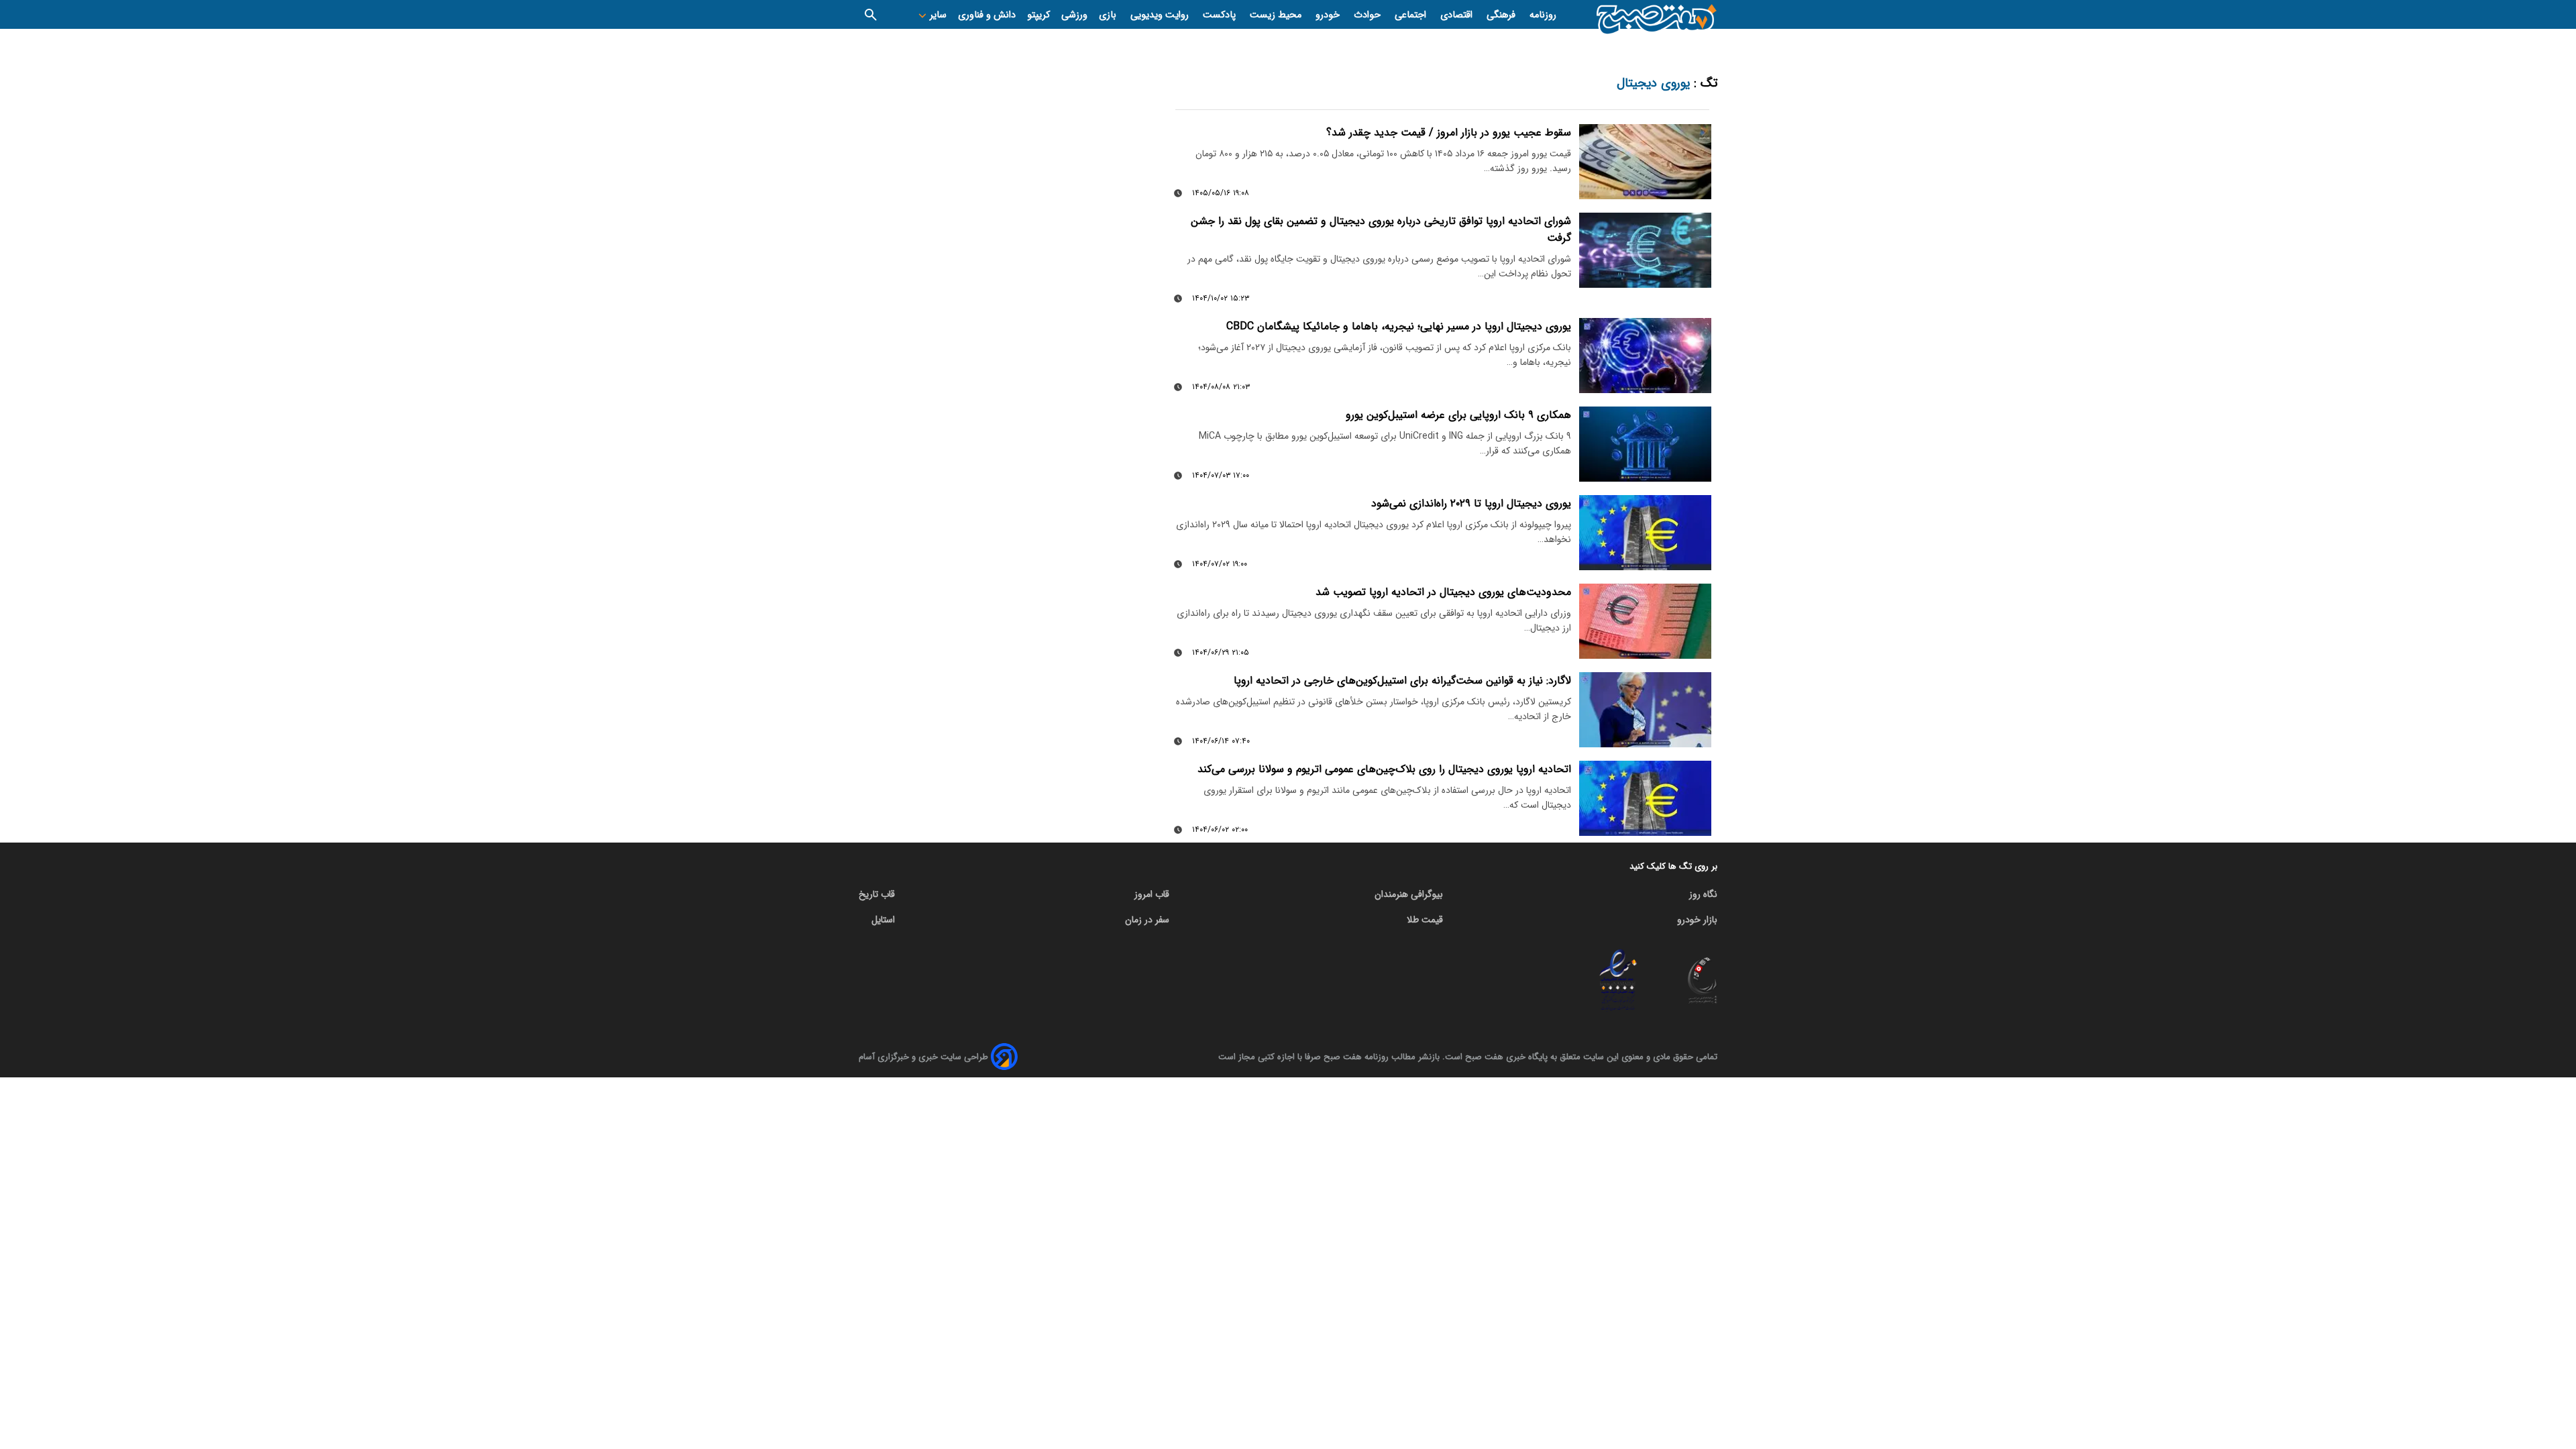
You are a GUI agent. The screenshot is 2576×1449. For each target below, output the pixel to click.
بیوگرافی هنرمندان (1409, 894)
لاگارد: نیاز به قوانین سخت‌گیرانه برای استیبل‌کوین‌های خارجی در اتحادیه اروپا (1402, 681)
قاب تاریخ (877, 894)
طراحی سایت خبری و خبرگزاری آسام (923, 1057)
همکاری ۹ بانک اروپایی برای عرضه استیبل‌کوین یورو (1458, 415)
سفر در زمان (1147, 920)
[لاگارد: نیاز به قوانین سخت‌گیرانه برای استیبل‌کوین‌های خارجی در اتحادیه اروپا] (1646, 709)
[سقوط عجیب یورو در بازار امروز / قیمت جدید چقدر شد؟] (1646, 161)
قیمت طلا (1425, 920)
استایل (883, 920)
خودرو (1329, 15)
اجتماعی (1412, 15)
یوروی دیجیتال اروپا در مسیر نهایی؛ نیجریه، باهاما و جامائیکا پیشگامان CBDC (1399, 326)
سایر (937, 15)
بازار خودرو (1697, 920)
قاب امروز (1152, 894)
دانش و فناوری (987, 15)
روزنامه (1543, 15)
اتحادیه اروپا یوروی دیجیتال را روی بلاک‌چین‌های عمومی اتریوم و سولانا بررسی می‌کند (1384, 769)
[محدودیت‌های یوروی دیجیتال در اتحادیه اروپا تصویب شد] (1646, 621)
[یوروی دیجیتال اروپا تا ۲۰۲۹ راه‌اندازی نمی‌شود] (1646, 532)
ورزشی (1074, 15)
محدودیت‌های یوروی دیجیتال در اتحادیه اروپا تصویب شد (1443, 592)
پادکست (1221, 15)
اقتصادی (1458, 15)
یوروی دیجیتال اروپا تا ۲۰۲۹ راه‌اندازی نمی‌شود (1471, 503)
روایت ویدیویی (1161, 15)
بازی (1109, 15)
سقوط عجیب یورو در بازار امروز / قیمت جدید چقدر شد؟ (1449, 132)
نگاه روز (1703, 894)
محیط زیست (1277, 15)
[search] (871, 14)
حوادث (1368, 15)
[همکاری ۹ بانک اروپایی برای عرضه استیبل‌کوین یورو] (1646, 444)
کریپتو (1038, 15)
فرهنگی (1502, 15)
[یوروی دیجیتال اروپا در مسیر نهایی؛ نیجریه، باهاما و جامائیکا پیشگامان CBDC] (1646, 355)
